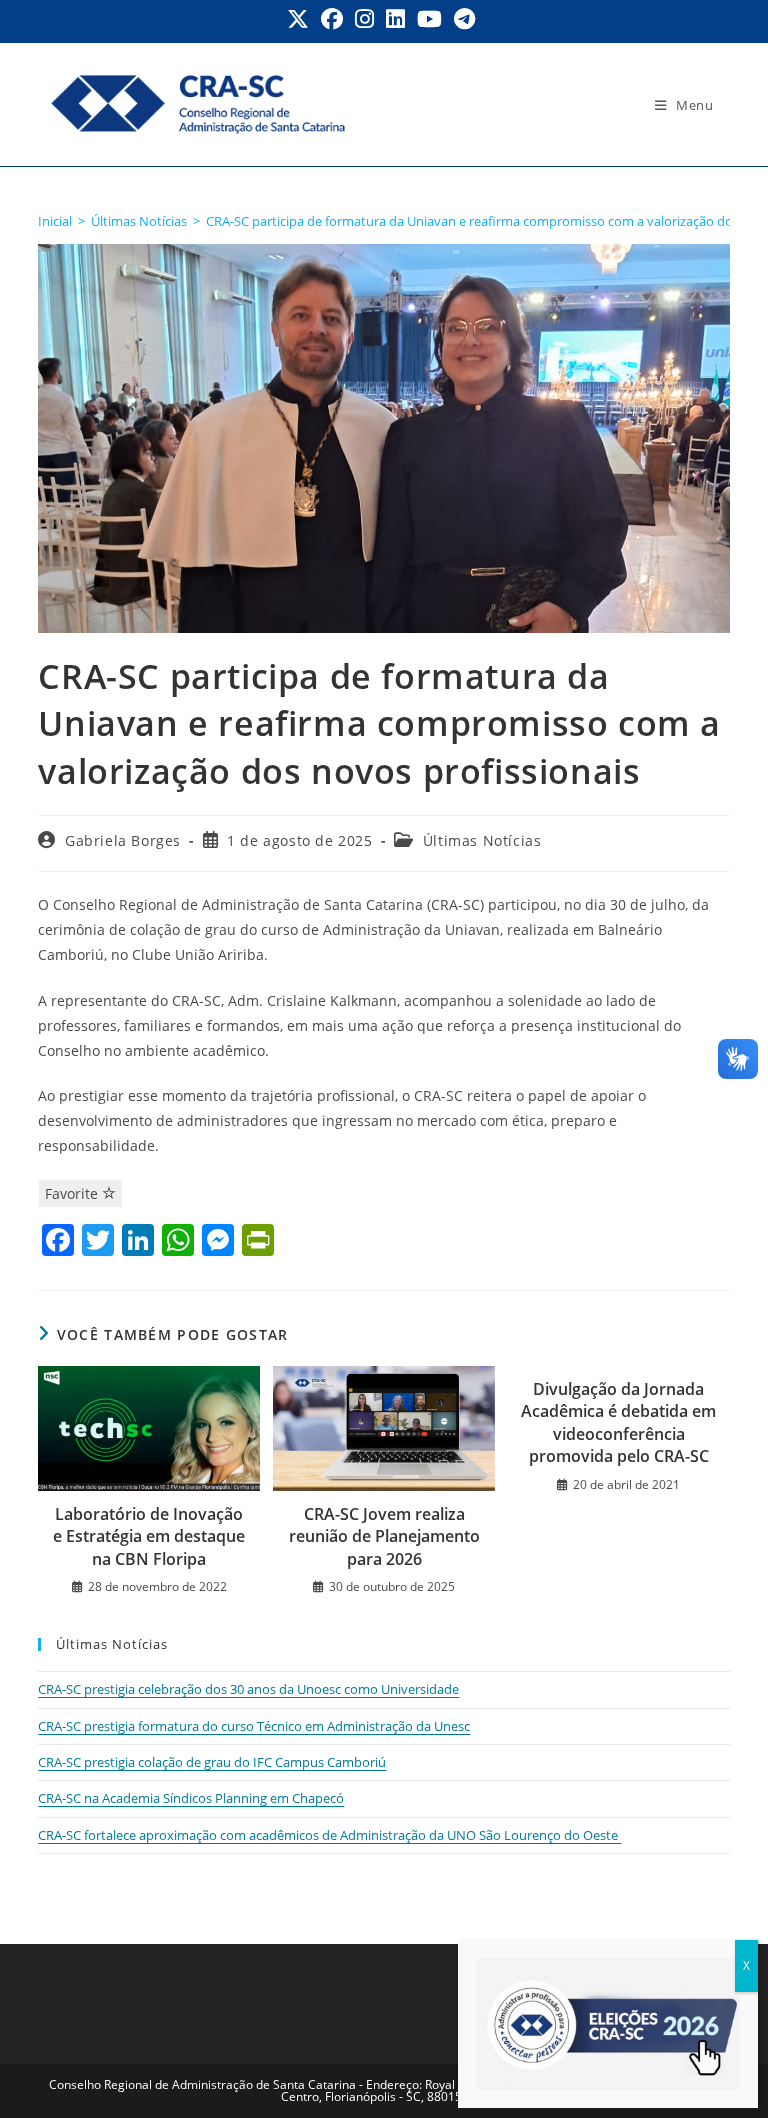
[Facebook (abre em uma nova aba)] (332, 19)
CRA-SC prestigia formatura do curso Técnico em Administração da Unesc (254, 1726)
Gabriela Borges (123, 840)
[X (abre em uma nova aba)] (301, 19)
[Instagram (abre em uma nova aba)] (364, 19)
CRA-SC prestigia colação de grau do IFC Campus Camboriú (212, 1762)
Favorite (73, 1193)
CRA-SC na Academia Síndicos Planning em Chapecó (191, 1798)
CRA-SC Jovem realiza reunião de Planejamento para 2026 (384, 1536)
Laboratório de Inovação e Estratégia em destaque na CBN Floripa (149, 1536)
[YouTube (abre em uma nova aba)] (429, 19)
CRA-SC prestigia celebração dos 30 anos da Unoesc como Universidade (248, 1689)
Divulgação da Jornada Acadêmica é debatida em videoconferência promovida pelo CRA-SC (618, 1422)
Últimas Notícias (482, 840)
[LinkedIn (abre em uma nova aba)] (395, 19)
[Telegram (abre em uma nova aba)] (464, 19)
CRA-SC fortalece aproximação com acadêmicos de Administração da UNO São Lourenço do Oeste (329, 1835)
